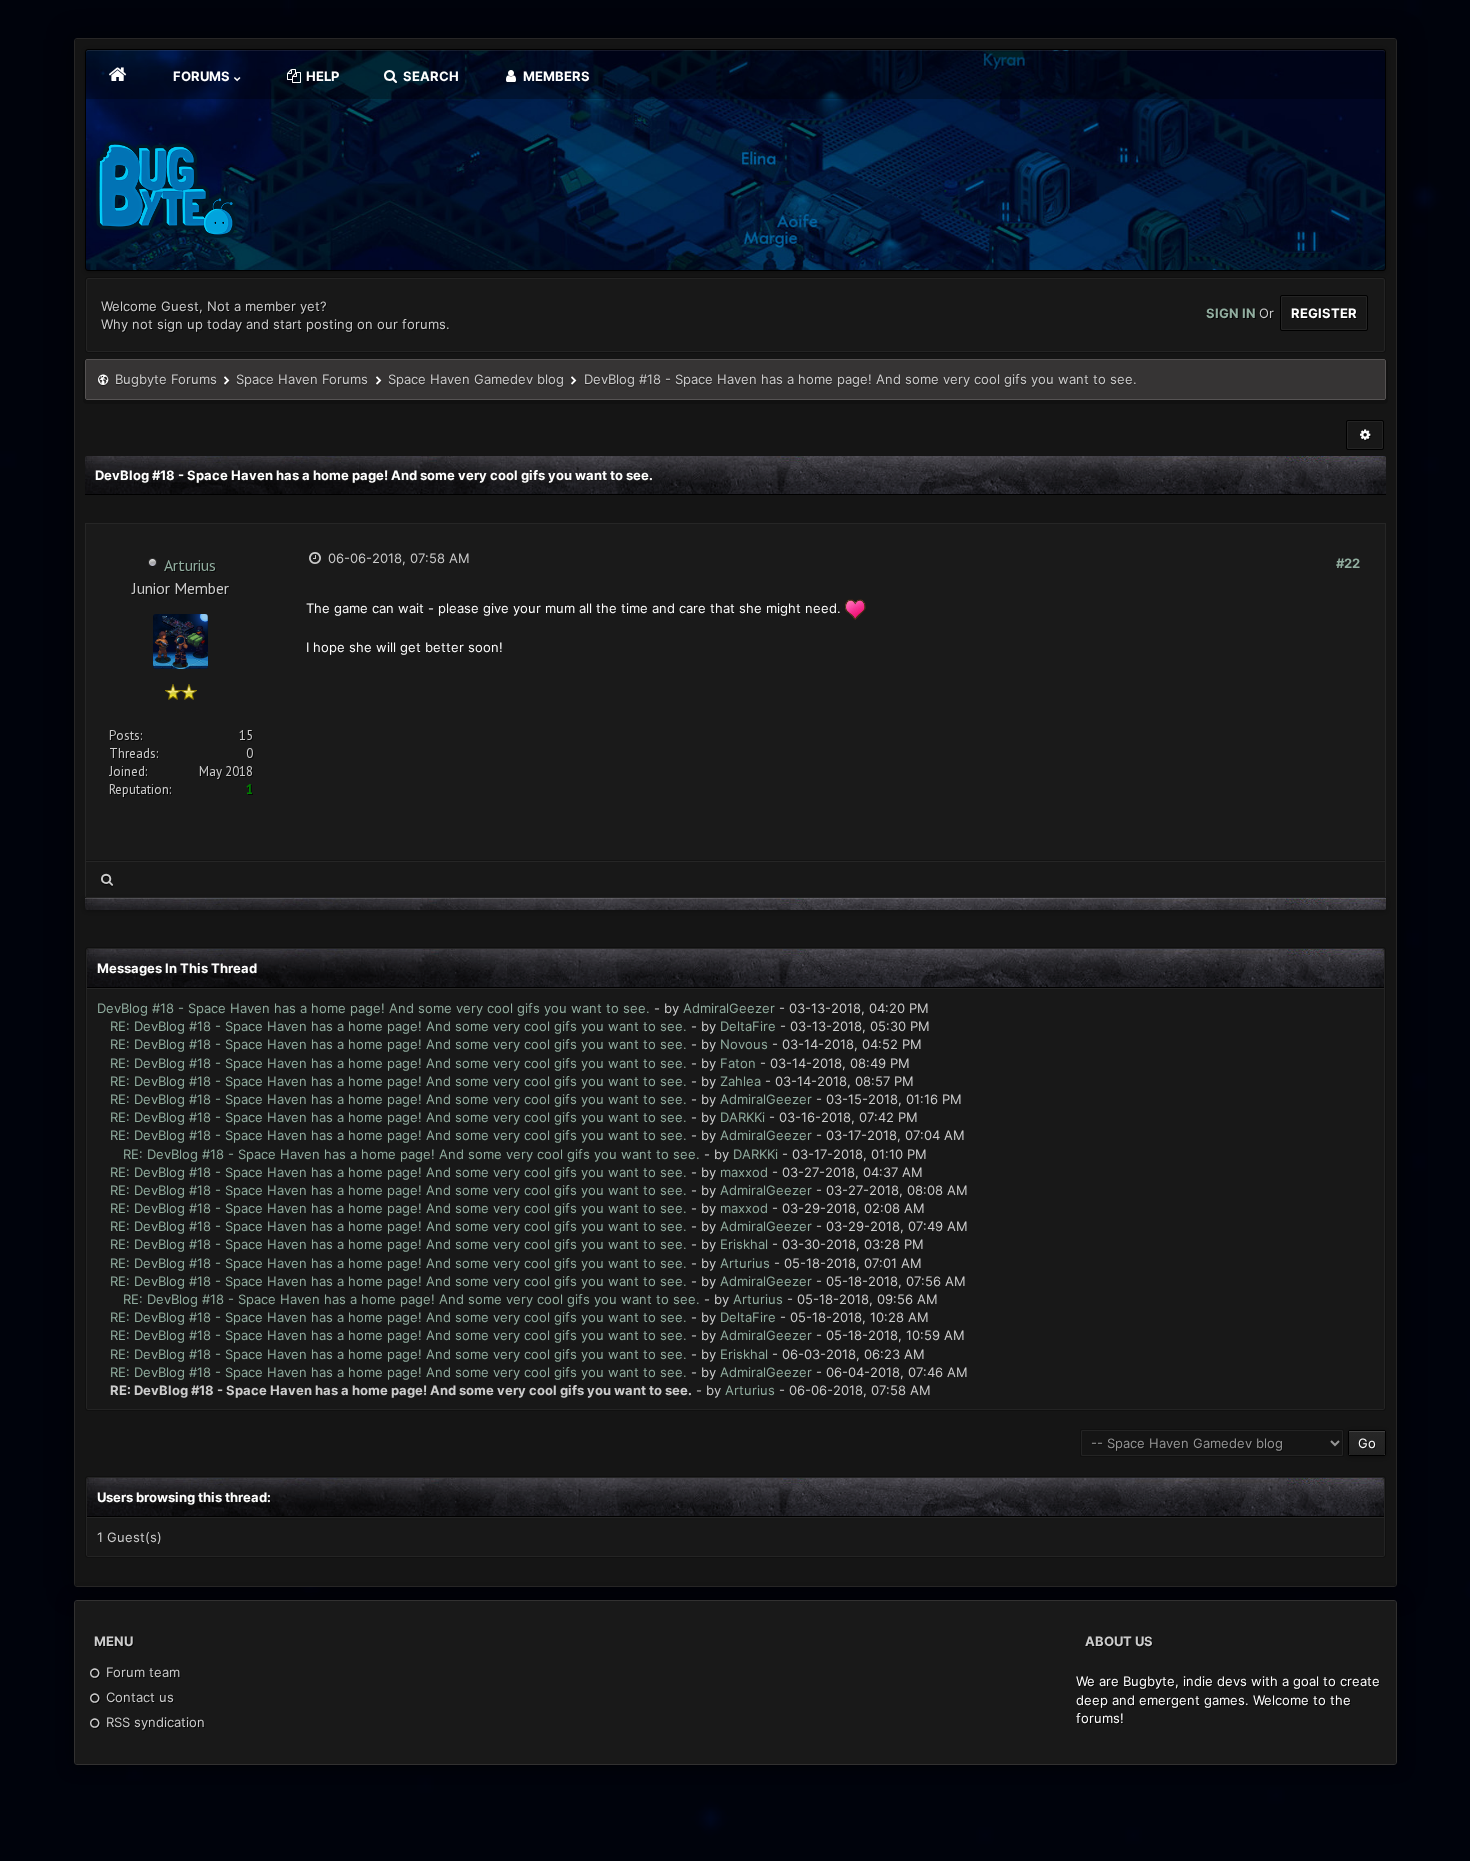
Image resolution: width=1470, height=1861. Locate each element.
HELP (321, 76)
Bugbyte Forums (166, 379)
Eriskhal (744, 1244)
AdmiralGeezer (729, 1008)
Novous (744, 1044)
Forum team (141, 1672)
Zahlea (740, 1081)
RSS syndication (153, 1722)
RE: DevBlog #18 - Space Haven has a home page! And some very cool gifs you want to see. (398, 1026)
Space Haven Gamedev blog (476, 379)
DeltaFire (748, 1026)
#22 (1348, 563)
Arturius (190, 565)
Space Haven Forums (302, 379)
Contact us (138, 1697)
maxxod (744, 1172)
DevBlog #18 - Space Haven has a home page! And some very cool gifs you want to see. (373, 1008)
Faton (738, 1063)
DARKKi (742, 1117)
